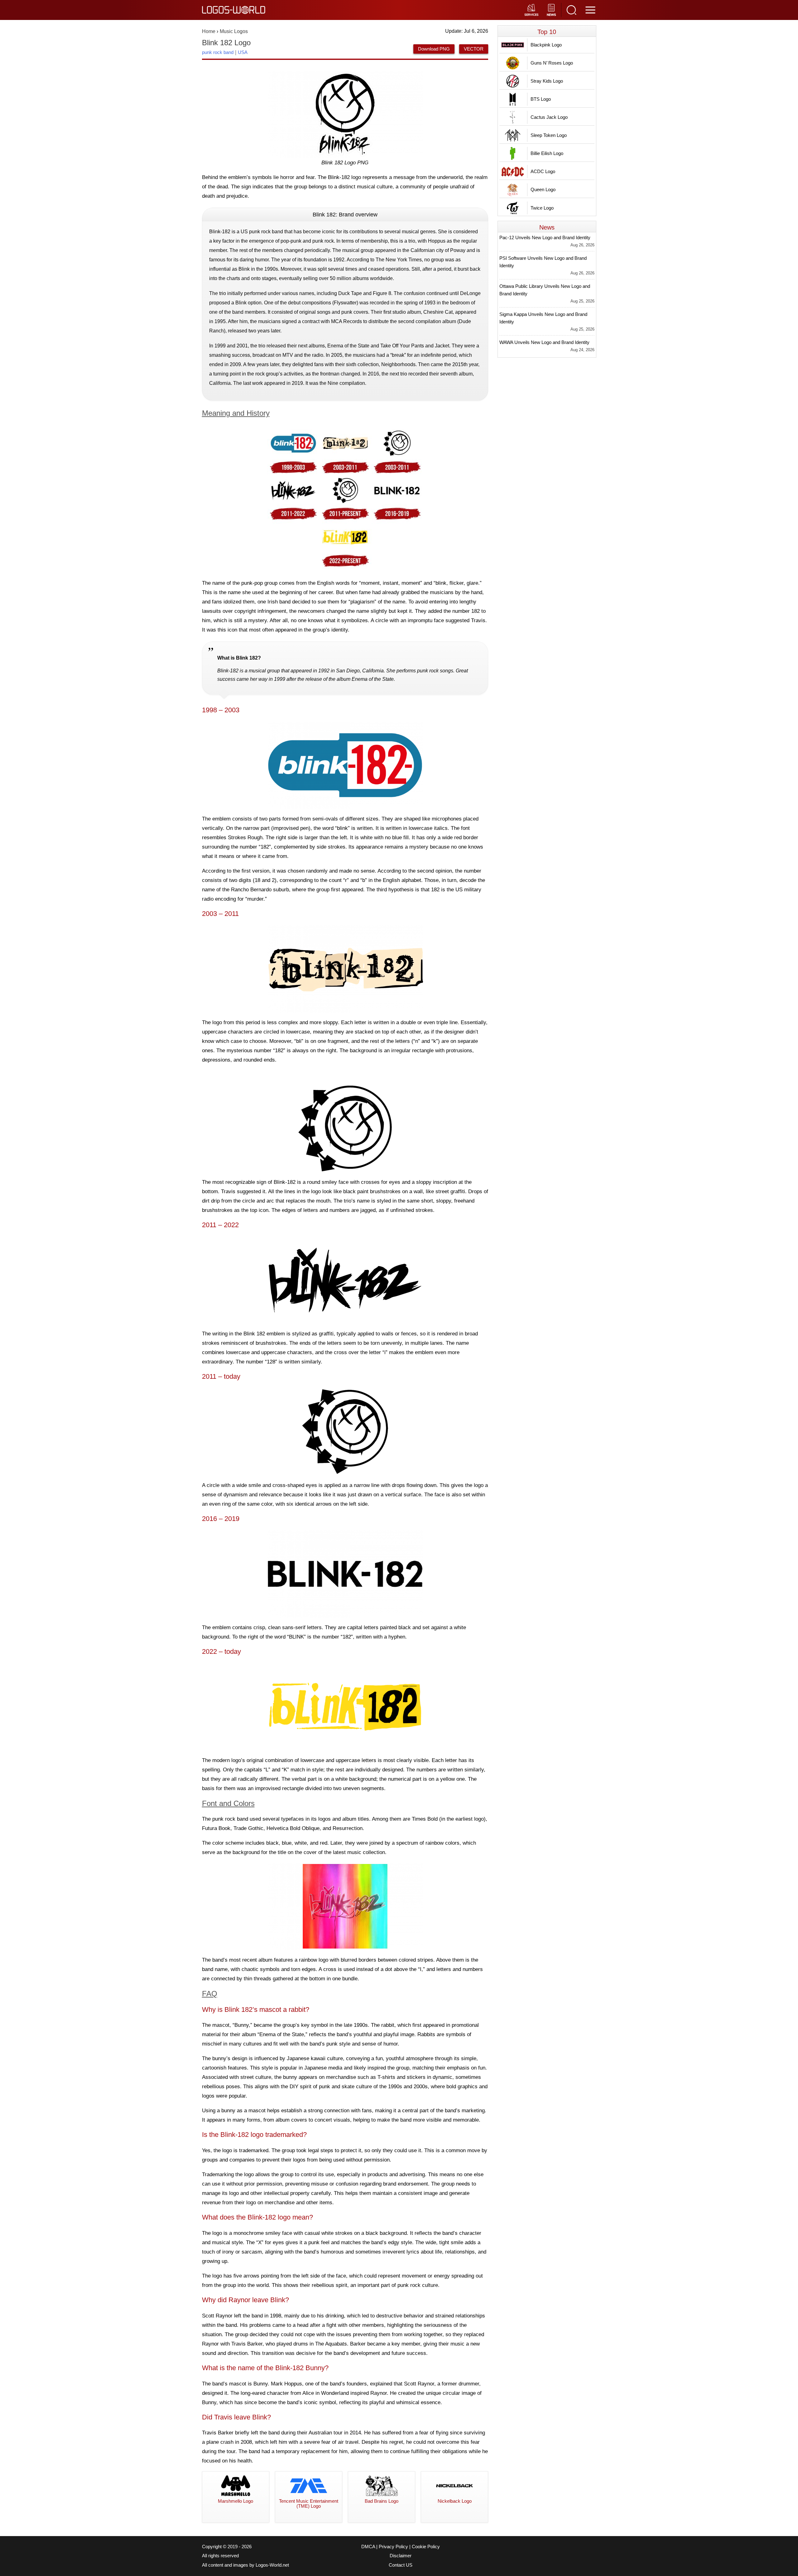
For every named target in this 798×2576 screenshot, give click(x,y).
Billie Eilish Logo (547, 153)
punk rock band (218, 52)
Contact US (401, 2565)
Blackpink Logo (546, 45)
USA (243, 52)
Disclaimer (401, 2556)
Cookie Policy (426, 2547)
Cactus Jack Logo (549, 117)
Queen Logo (543, 189)
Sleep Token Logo (549, 135)
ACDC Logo (543, 171)
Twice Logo (542, 208)
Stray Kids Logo (547, 81)
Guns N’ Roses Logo (552, 63)
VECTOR (474, 49)
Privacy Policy (393, 2547)
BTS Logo (541, 99)
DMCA (368, 2547)
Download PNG (434, 49)
